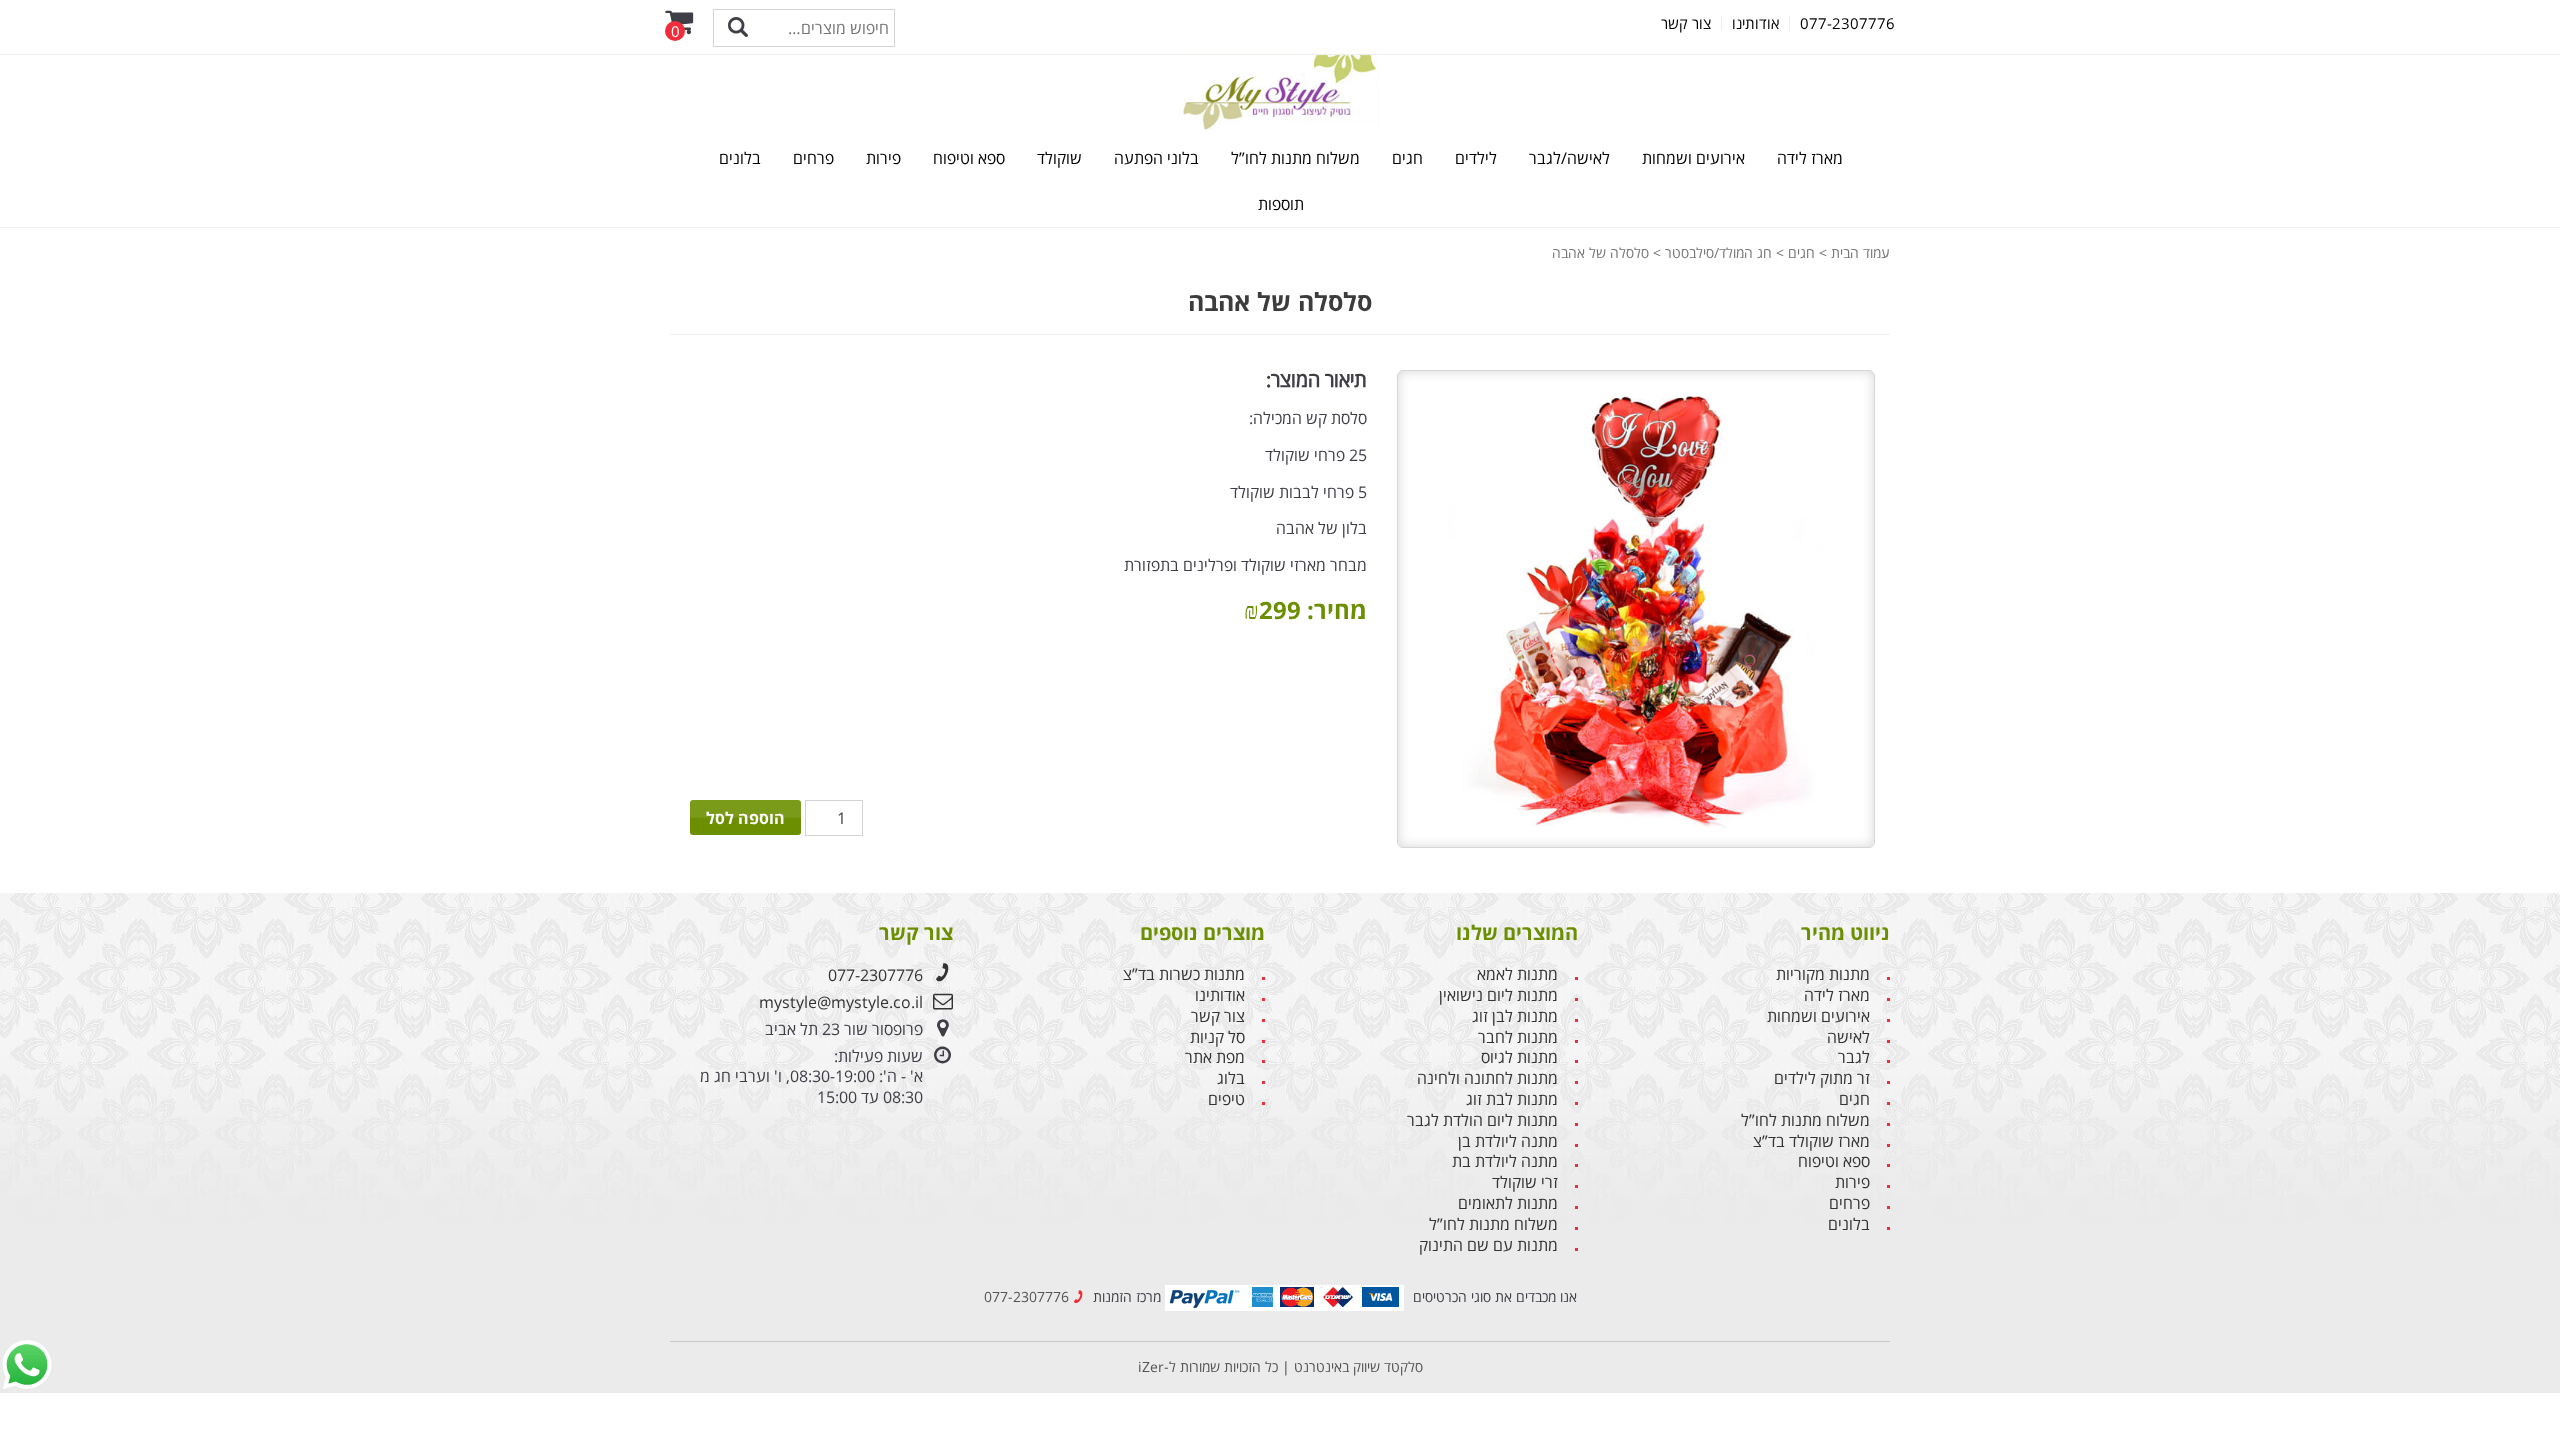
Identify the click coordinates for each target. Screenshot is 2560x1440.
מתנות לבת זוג (1512, 1099)
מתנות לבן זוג (1515, 1016)
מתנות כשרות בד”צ (1184, 974)
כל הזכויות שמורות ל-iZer (1208, 1366)
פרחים (813, 158)
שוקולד (1059, 158)
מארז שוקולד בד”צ (1811, 1141)
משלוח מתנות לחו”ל (1295, 158)
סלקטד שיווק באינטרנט (1356, 1366)
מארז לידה (1810, 158)
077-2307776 (875, 975)
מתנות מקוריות (1823, 974)
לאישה (1848, 1037)
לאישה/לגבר (1569, 158)
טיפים (1226, 1099)
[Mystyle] (1280, 93)
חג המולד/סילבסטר (1718, 252)
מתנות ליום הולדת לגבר (1482, 1120)
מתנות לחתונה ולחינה (1487, 1078)
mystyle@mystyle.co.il (841, 1002)
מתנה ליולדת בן (1508, 1141)
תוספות (1281, 204)
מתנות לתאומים (1508, 1203)
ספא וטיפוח (969, 158)
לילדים (1476, 158)
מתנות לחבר (1518, 1037)
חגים (1407, 158)
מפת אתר (1215, 1057)
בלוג (1231, 1078)
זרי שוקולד (1525, 1182)
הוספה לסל (745, 818)
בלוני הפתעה (1156, 158)
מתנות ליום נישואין (1498, 995)
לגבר (1854, 1057)
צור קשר (1218, 1016)
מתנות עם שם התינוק (1488, 1245)
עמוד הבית (1860, 252)
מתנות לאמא (1517, 974)
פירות (883, 158)
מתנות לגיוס (1519, 1057)
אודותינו (1220, 995)
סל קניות (1217, 1037)
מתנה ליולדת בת (1505, 1161)
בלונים (740, 158)
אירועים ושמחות (1693, 158)
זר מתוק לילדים (1822, 1078)
